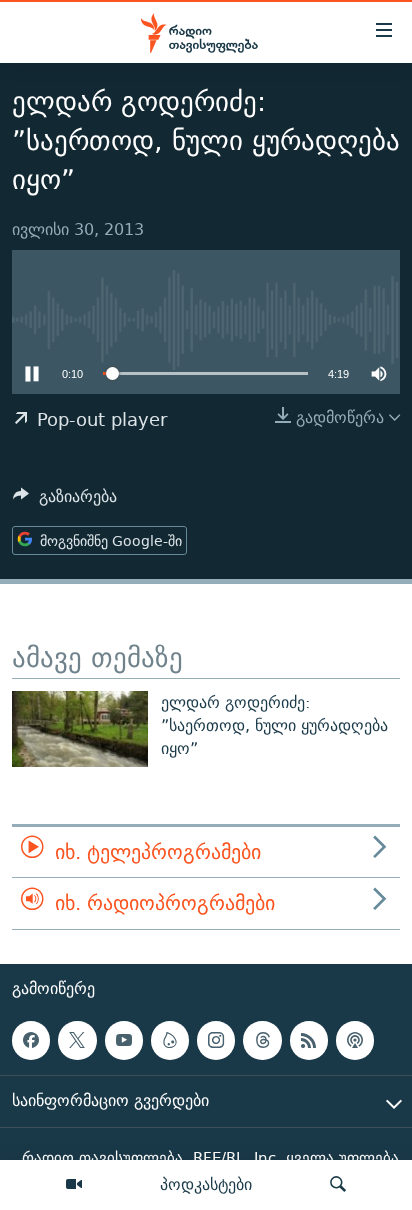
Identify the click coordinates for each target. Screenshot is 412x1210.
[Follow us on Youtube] (124, 1040)
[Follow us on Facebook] (31, 1040)
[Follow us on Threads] (262, 1040)
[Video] (74, 1185)
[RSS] (309, 1040)
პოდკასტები (206, 1184)
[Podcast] (355, 1040)
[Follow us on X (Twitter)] (77, 1040)
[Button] (65, 501)
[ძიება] (338, 1185)
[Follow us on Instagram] (216, 1040)
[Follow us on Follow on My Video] (170, 1040)
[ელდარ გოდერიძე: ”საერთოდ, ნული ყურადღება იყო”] (80, 729)
